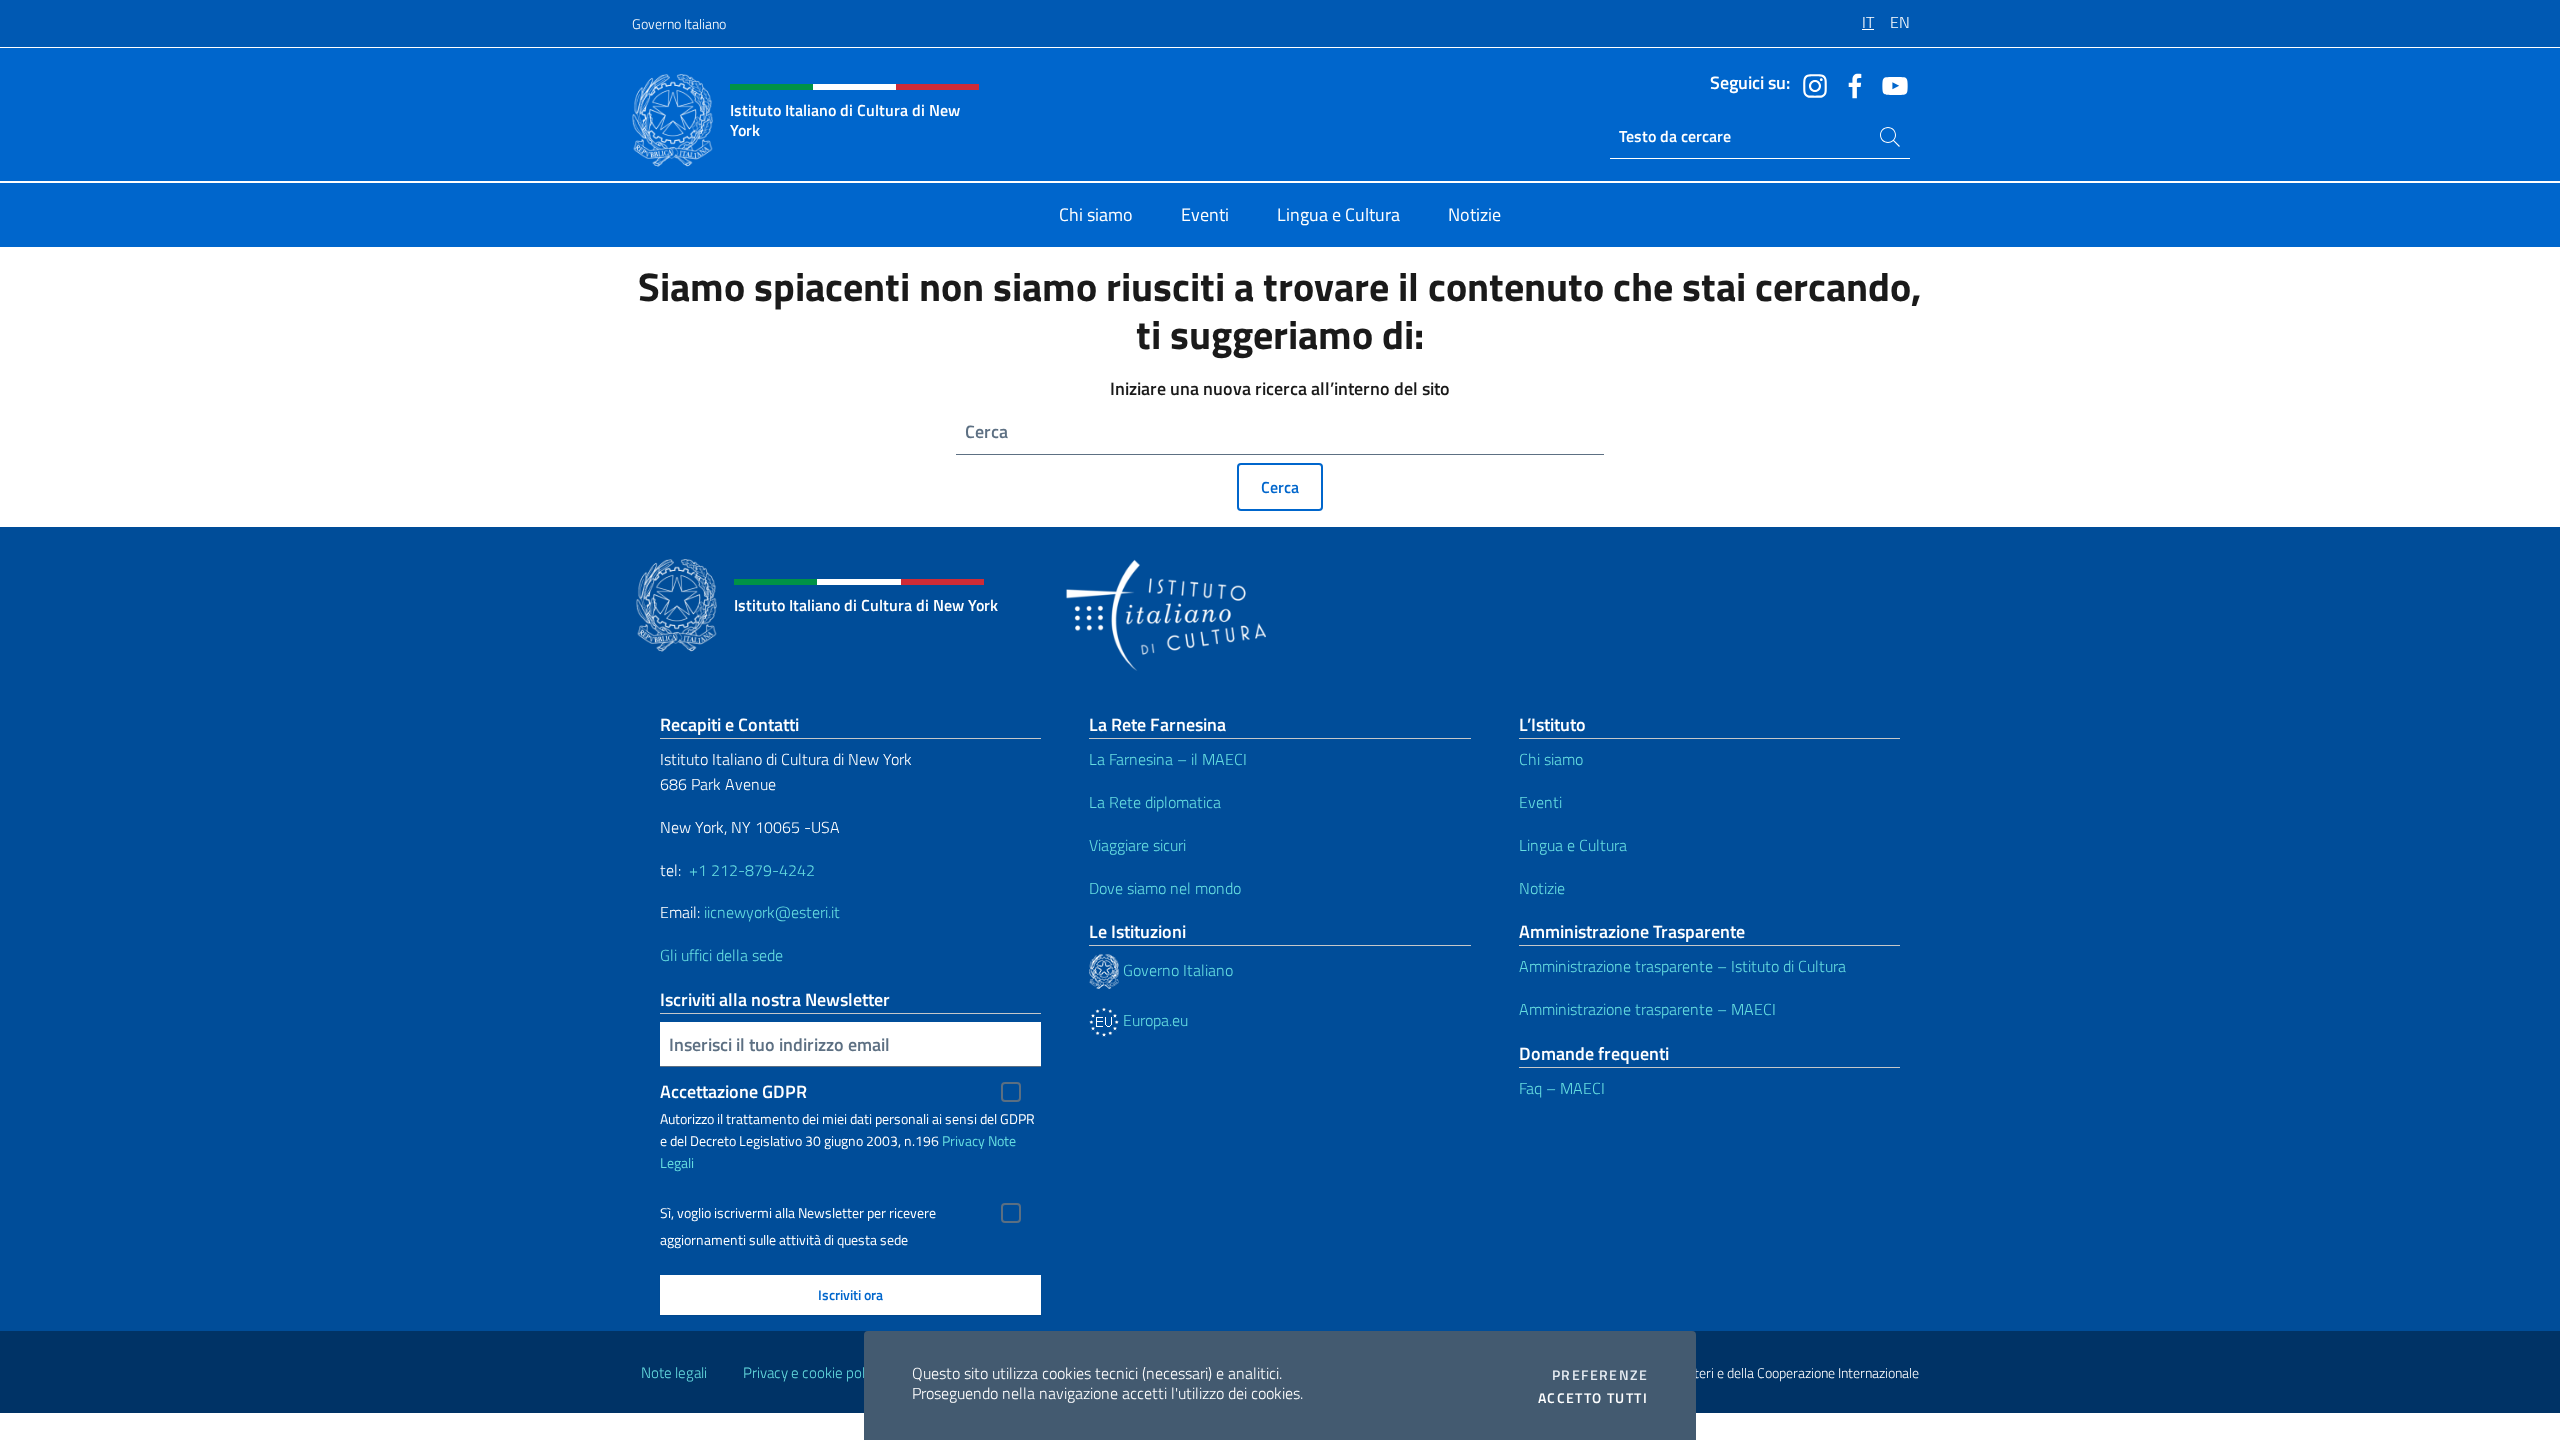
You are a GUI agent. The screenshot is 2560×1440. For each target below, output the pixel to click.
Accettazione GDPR (733, 1091)
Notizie (1542, 888)
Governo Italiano (679, 23)
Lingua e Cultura (1573, 845)
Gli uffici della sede (721, 955)
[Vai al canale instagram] (1810, 84)
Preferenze (1600, 1375)
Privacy (963, 1140)
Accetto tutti (1593, 1398)
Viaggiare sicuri (1137, 845)
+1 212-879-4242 (752, 870)
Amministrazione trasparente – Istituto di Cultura (1682, 966)
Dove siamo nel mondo (1165, 888)
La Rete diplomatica (1155, 802)
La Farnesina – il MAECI (1168, 759)
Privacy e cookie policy (812, 1372)
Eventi (1540, 802)
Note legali (674, 1372)
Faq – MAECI (1562, 1088)
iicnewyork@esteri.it (772, 912)
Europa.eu (1153, 1020)
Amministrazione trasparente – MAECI (1647, 1009)
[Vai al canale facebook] (1850, 84)
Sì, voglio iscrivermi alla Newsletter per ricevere (798, 1213)
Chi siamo (1551, 759)
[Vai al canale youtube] (1890, 84)
